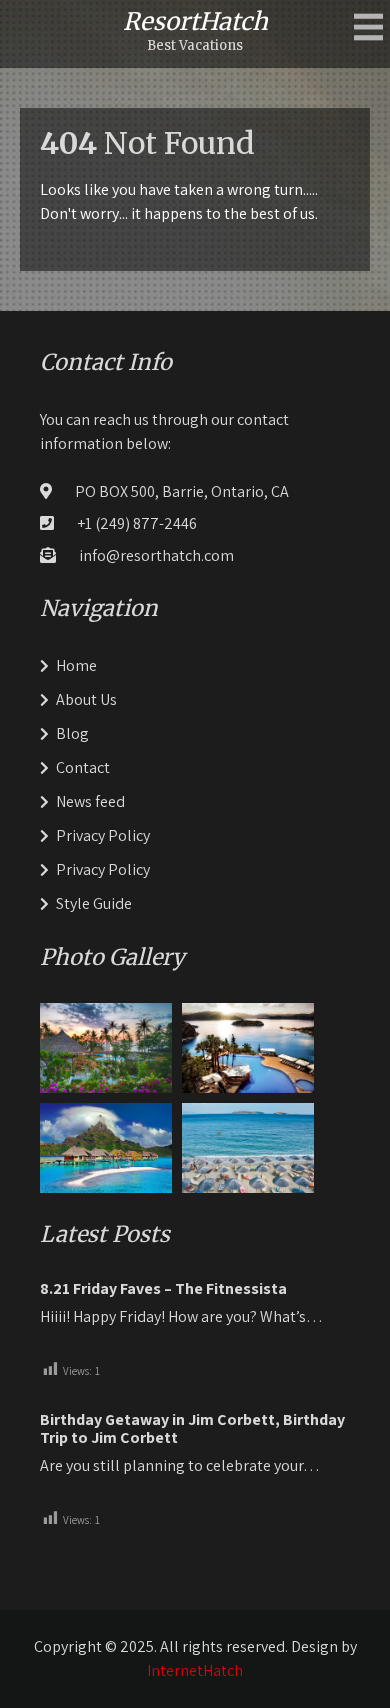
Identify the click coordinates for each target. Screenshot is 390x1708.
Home (76, 665)
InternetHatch (195, 1670)
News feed (90, 801)
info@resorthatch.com (156, 555)
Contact (83, 767)
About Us (86, 699)
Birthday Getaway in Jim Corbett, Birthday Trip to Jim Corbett (192, 1429)
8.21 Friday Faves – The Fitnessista (163, 1289)
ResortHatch (195, 21)
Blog (72, 733)
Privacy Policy (103, 835)
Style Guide (94, 903)
